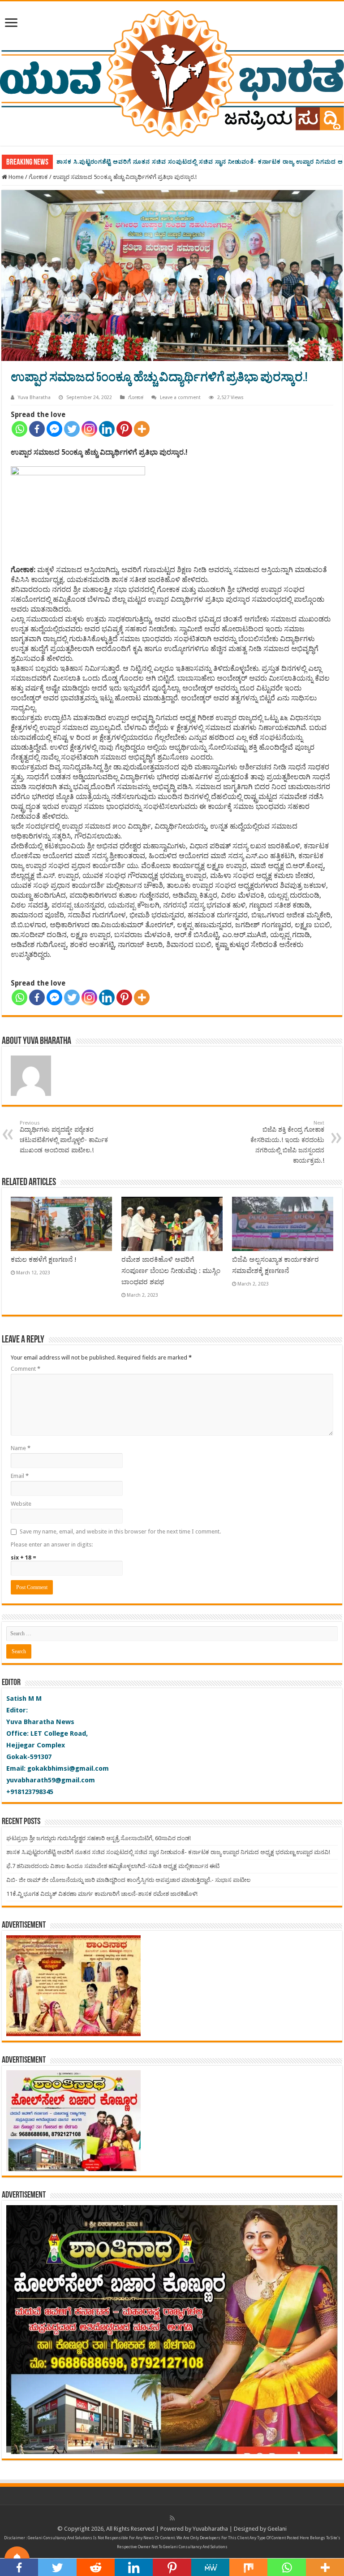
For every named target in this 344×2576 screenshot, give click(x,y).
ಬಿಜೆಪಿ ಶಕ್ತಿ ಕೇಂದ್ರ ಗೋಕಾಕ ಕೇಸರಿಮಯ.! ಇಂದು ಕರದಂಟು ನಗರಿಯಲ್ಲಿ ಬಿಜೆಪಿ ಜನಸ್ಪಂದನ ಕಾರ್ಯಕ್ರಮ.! (287, 1142)
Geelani (277, 2529)
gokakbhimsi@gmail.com (68, 1768)
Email (20, 1476)
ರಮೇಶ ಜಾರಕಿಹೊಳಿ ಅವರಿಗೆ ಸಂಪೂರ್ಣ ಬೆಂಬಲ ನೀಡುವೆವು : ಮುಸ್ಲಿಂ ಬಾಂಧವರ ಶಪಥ (171, 1271)
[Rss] (172, 2518)
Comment (26, 1369)
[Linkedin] (107, 429)
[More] (142, 429)
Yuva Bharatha (34, 397)
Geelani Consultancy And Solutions (60, 2538)
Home (15, 177)
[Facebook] (37, 429)
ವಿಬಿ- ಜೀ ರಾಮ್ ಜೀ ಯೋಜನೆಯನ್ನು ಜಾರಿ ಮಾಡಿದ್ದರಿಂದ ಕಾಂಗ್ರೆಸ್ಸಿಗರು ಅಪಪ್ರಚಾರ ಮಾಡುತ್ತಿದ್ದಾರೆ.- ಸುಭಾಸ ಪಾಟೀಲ (128, 1880)
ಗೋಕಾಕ (38, 177)
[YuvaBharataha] (172, 72)
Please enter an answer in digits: (52, 1544)
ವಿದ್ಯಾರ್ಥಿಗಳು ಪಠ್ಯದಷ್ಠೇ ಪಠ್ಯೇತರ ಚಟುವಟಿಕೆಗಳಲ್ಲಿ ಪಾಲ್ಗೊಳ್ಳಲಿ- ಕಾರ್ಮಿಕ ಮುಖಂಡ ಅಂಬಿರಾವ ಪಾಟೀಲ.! (64, 1137)
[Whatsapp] (19, 429)
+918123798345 (30, 1792)
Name (21, 1448)
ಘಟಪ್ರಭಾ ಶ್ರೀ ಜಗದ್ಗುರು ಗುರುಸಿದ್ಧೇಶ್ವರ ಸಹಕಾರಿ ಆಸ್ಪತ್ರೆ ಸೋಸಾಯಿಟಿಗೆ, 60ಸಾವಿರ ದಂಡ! (99, 1838)
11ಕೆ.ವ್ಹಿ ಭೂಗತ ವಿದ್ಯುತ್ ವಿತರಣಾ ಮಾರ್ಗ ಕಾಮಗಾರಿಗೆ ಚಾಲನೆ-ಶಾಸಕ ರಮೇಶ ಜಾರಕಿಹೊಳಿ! (102, 1894)
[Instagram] (89, 429)
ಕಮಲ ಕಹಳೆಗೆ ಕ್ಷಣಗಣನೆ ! (44, 1260)
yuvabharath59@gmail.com (51, 1780)
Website (21, 1504)
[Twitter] (72, 429)
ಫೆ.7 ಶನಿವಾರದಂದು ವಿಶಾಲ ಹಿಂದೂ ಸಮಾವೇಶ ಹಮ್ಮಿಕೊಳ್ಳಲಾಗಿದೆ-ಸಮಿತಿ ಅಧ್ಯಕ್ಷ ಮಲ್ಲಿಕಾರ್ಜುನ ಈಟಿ (113, 1866)
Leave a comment (180, 397)
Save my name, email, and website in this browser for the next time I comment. (120, 1531)
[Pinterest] (124, 429)
